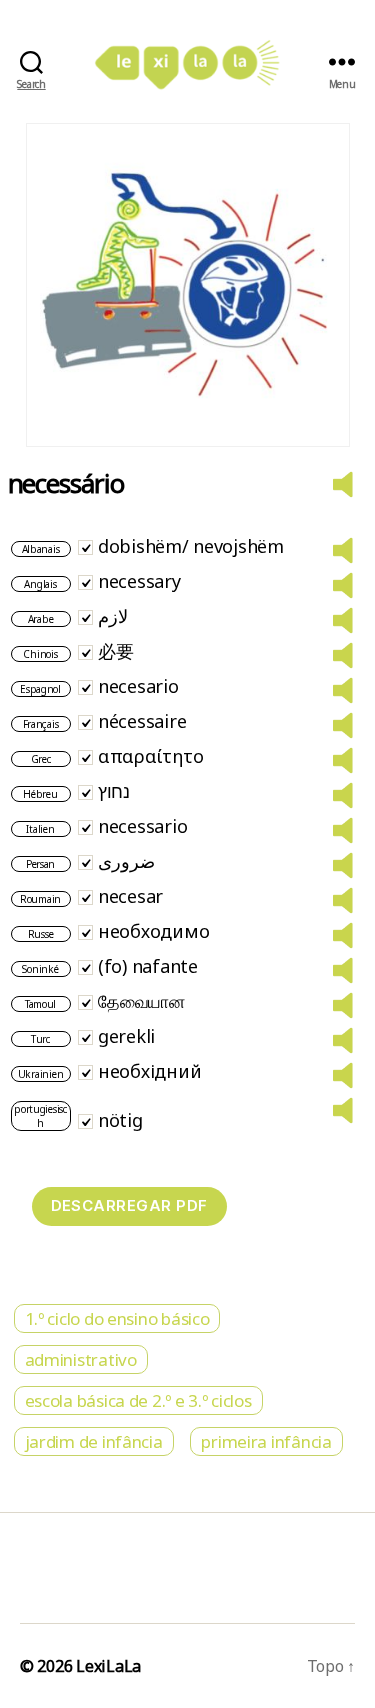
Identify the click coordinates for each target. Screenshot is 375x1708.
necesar (130, 896)
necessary (139, 581)
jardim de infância (94, 1441)
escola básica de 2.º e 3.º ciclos (138, 1400)
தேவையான (141, 1001)
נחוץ (114, 791)
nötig (120, 1120)
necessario (142, 826)
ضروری (126, 861)
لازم (113, 616)
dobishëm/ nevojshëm (191, 546)
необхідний (149, 1071)
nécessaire (142, 721)
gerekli (126, 1036)
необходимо (153, 931)
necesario (138, 686)
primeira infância (266, 1441)
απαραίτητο (150, 756)
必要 (115, 651)
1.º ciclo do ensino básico (117, 1318)
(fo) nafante (148, 966)
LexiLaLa (108, 1666)
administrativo (81, 1359)
